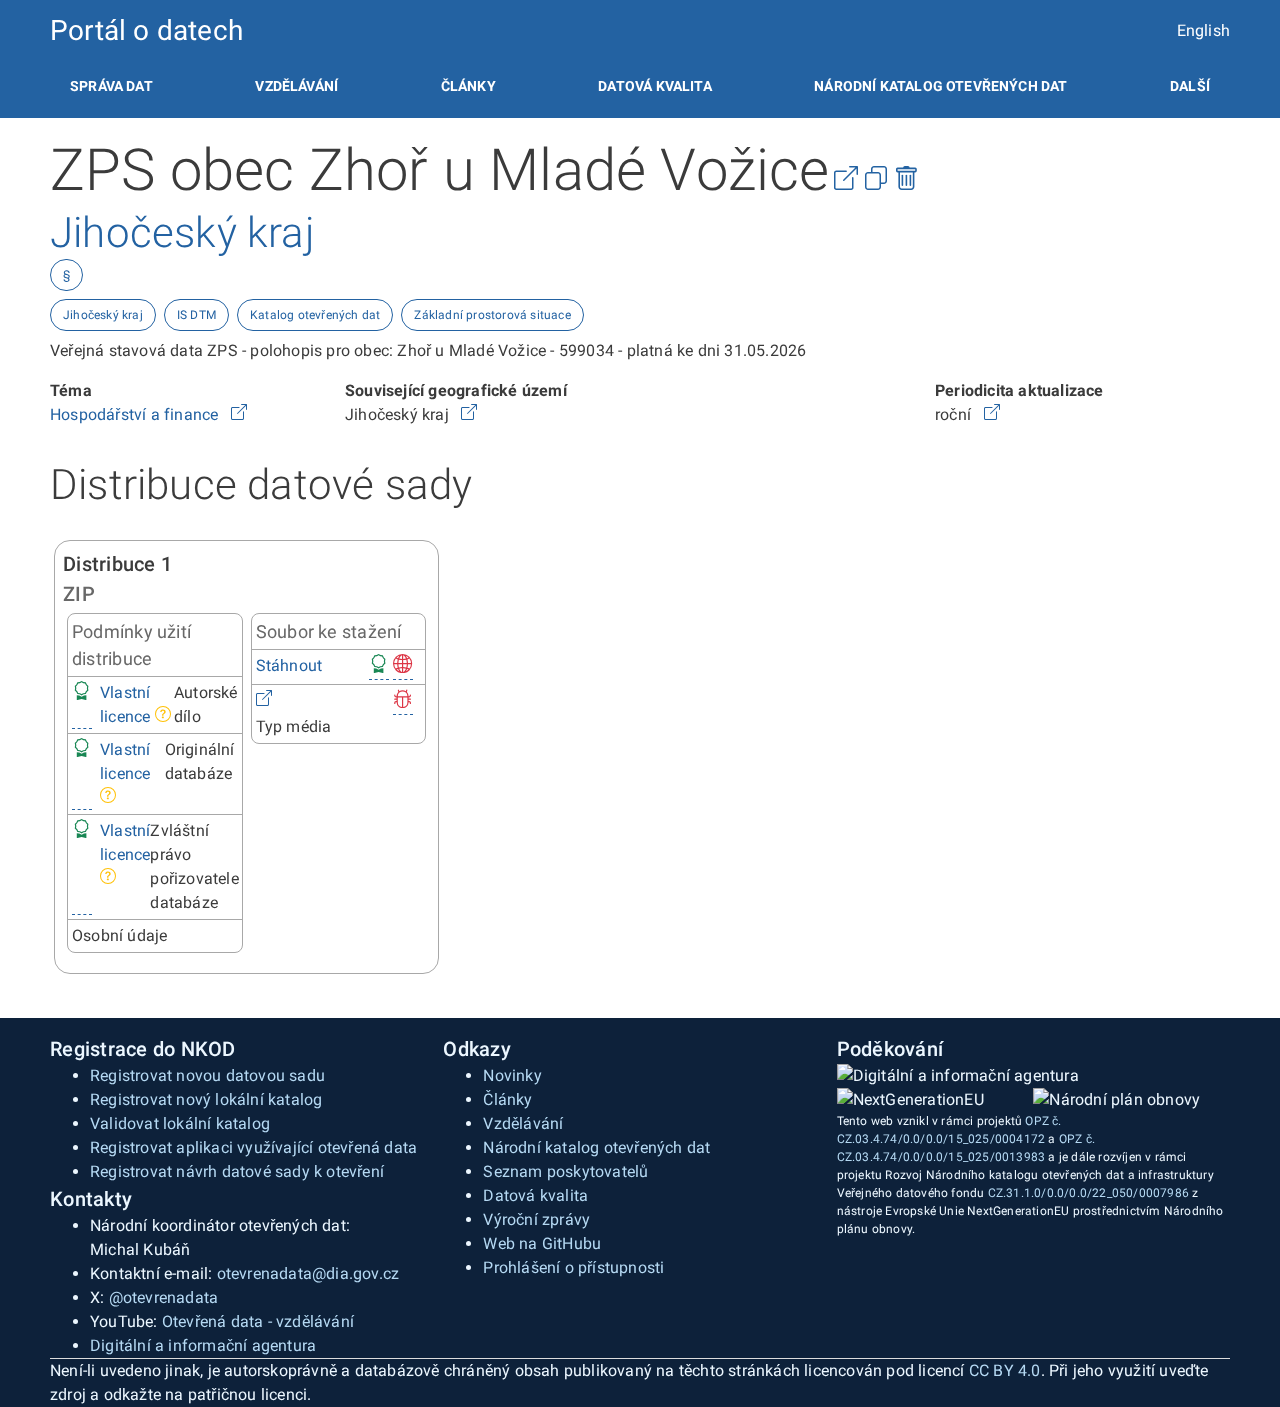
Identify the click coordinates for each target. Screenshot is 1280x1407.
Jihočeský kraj (103, 315)
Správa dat (111, 86)
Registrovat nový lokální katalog (206, 1099)
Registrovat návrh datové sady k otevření (237, 1171)
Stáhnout (289, 665)
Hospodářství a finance (136, 414)
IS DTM (196, 315)
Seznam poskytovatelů (565, 1171)
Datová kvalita (654, 86)
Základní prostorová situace (492, 315)
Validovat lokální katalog (180, 1123)
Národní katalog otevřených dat (596, 1147)
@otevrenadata (164, 1297)
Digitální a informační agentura (203, 1345)
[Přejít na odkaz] (239, 414)
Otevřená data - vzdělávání (258, 1321)
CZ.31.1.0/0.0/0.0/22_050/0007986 (1088, 1193)
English (1203, 30)
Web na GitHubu (542, 1243)
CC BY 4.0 (1005, 1370)
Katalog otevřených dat (315, 315)
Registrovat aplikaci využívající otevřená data (253, 1147)
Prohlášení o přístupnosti (573, 1267)
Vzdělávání (296, 86)
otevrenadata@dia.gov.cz (308, 1273)
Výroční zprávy (536, 1219)
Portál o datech (146, 30)
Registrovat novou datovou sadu (207, 1075)
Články (468, 86)
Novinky (512, 1075)
